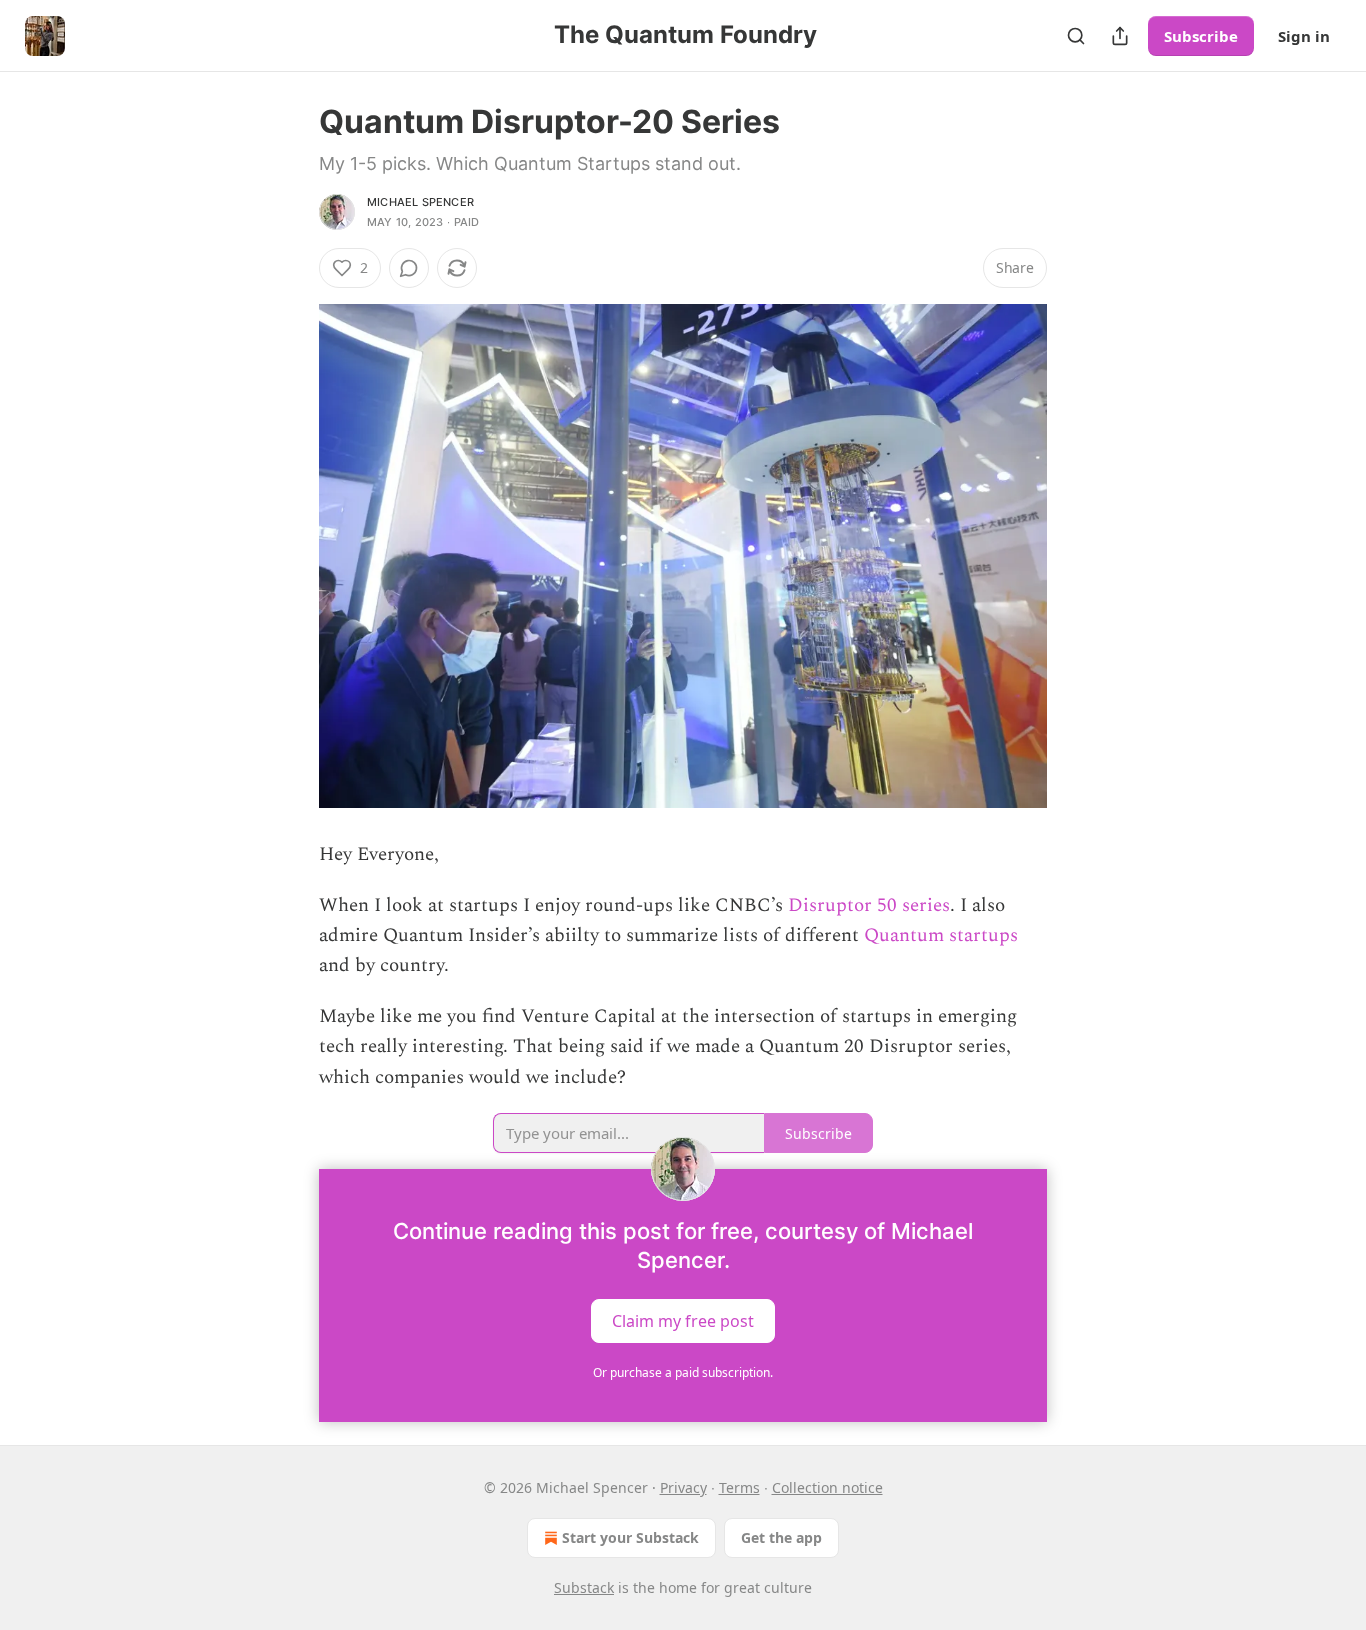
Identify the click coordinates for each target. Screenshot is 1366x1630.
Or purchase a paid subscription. (683, 1372)
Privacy (683, 1487)
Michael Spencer (420, 202)
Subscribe (1201, 36)
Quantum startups (941, 935)
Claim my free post (683, 1321)
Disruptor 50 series (869, 905)
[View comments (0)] (409, 268)
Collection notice (827, 1487)
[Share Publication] (1120, 36)
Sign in (1304, 36)
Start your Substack (630, 1537)
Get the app (781, 1537)
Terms (739, 1487)
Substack (584, 1587)
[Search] (1076, 36)
